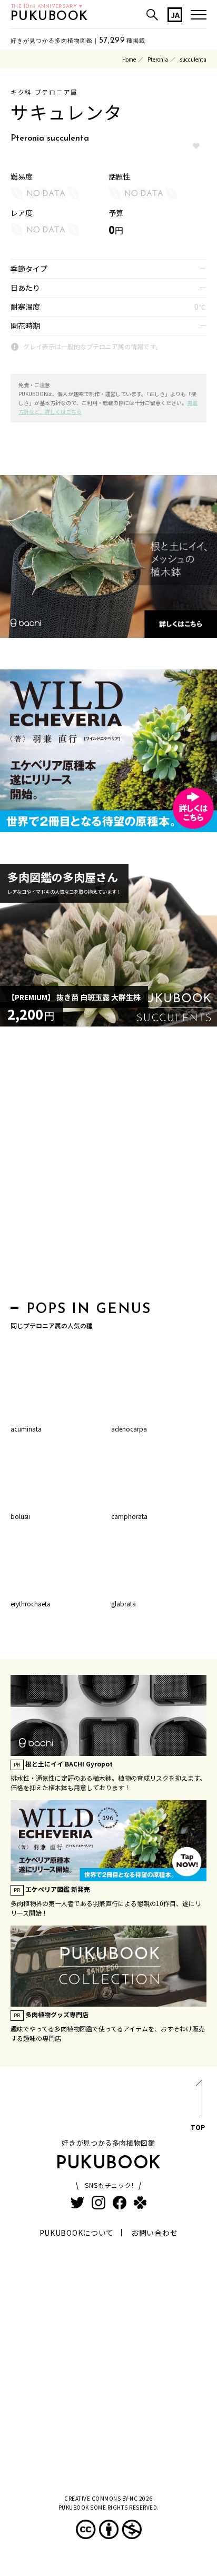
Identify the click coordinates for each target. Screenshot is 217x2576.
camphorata (129, 1516)
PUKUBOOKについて (77, 2233)
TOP (198, 2127)
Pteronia (158, 59)
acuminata (26, 1429)
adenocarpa (129, 1429)
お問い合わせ (154, 2233)
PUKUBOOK (50, 17)
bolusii (20, 1516)
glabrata (124, 1603)
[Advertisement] (108, 1167)
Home (129, 59)
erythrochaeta (31, 1603)
